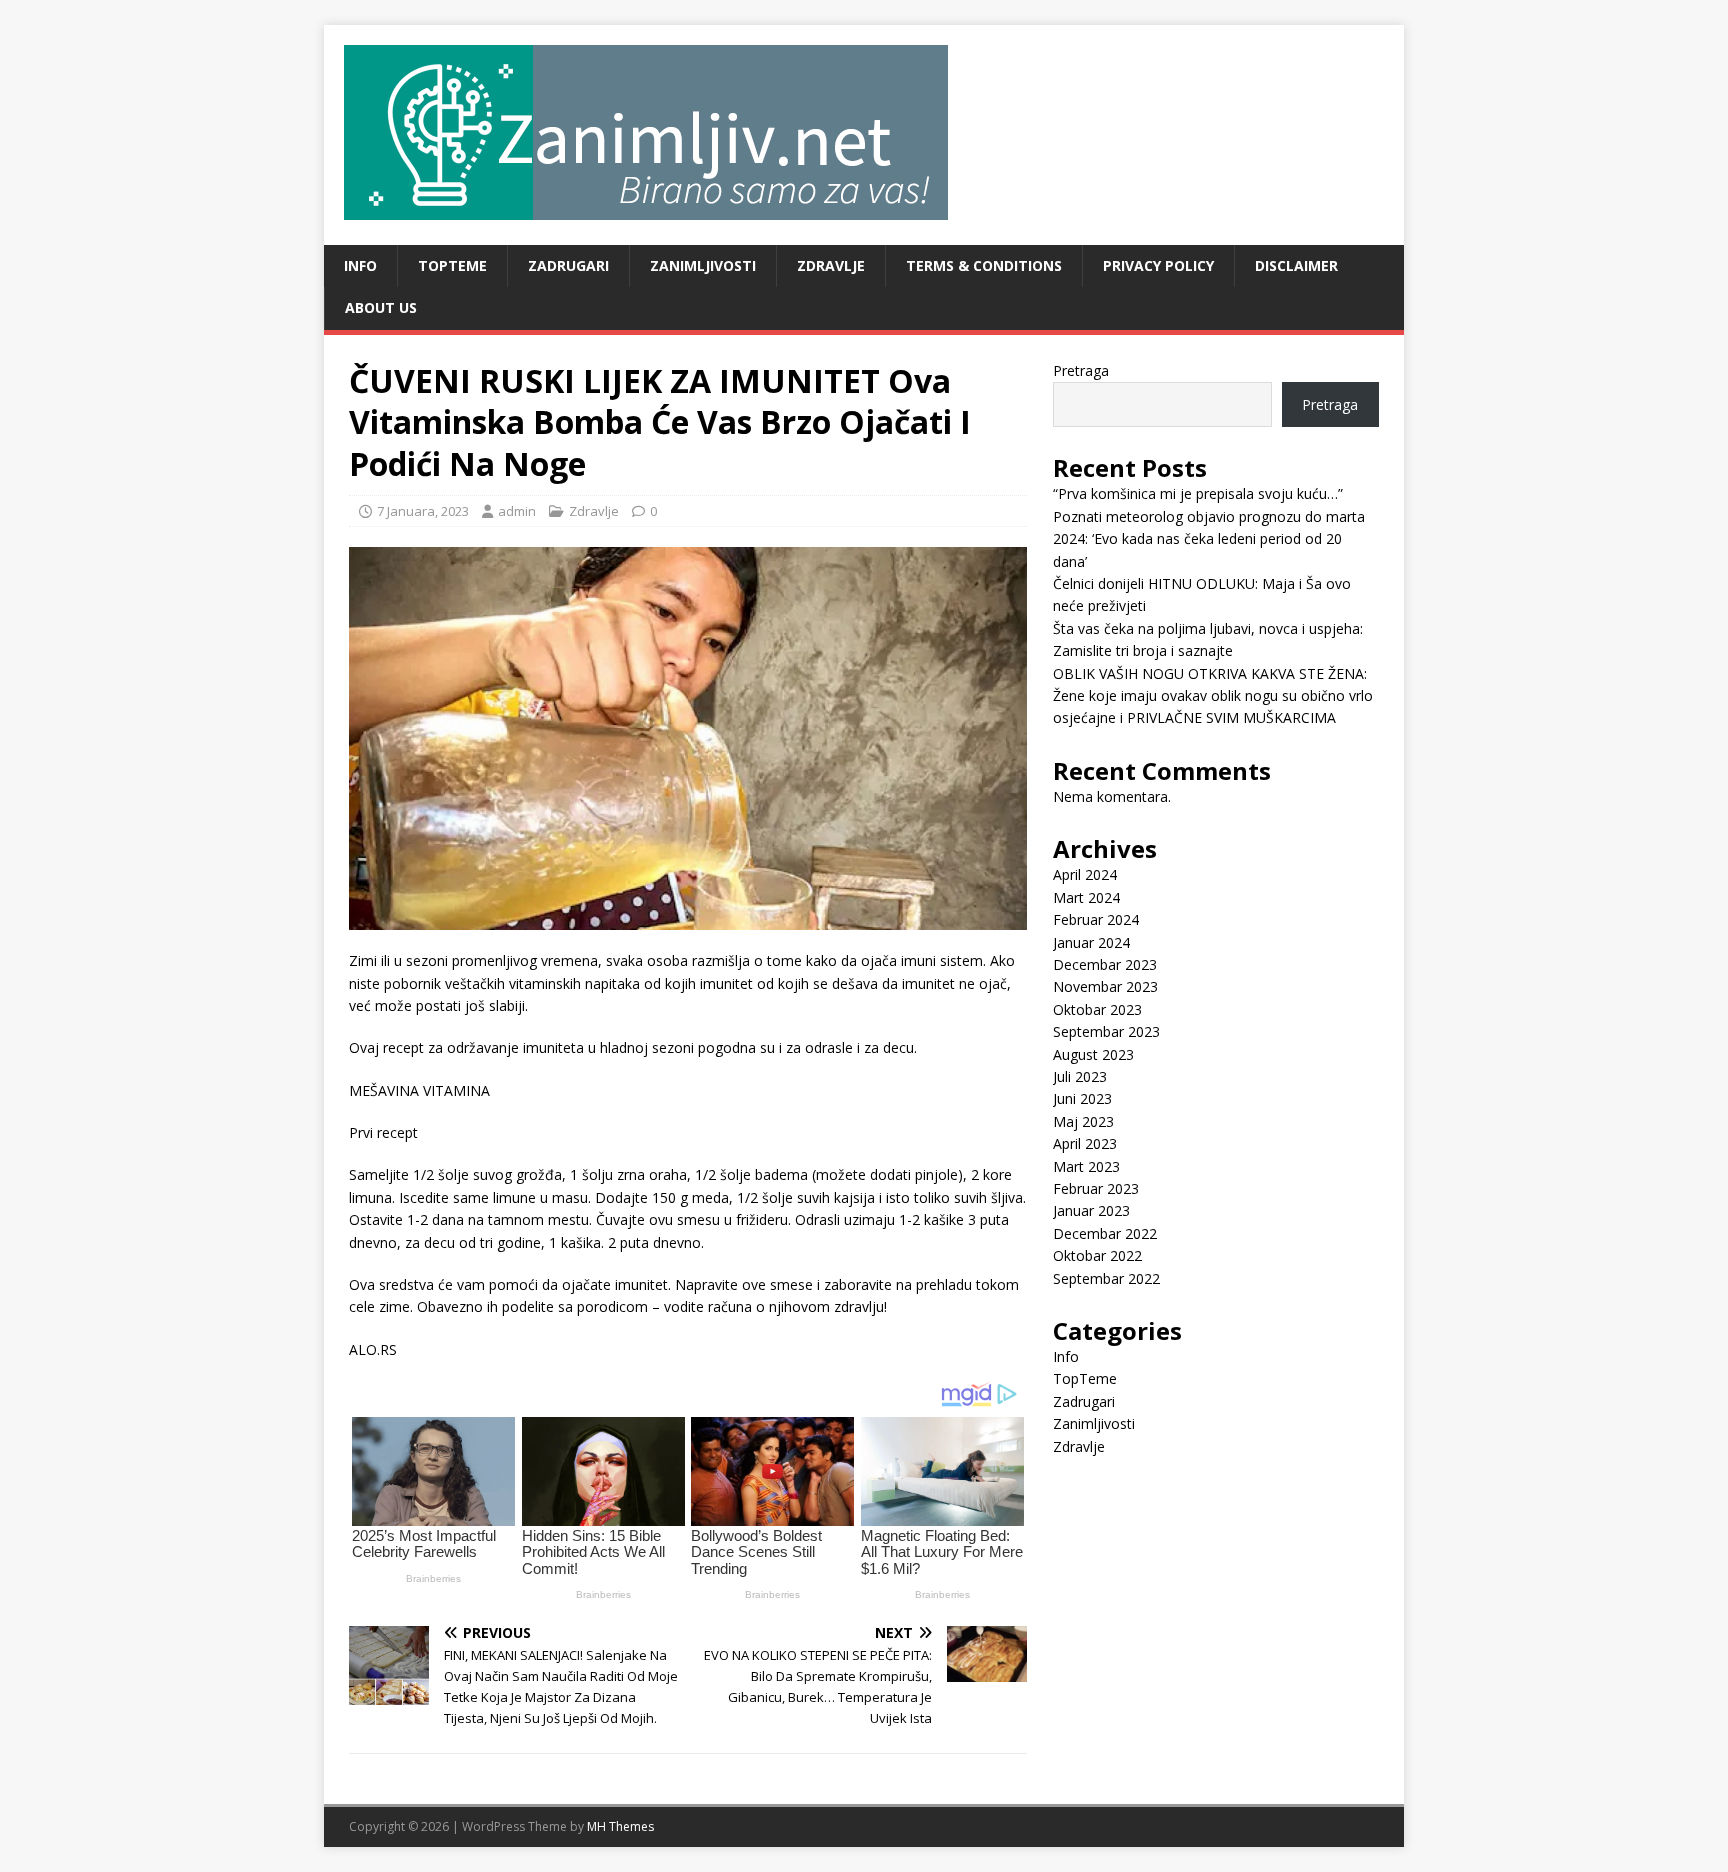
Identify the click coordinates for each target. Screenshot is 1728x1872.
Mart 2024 (1086, 897)
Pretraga (1081, 370)
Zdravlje (831, 265)
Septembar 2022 (1106, 1278)
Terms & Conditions (984, 265)
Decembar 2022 (1105, 1233)
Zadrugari (568, 265)
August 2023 (1093, 1054)
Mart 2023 (1086, 1166)
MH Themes (620, 1826)
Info (360, 265)
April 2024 (1085, 874)
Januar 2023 (1091, 1210)
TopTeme (452, 265)
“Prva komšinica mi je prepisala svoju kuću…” (1198, 493)
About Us (381, 307)
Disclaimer (1296, 265)
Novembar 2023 (1105, 986)
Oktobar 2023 (1097, 1009)
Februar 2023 (1096, 1188)
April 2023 (1085, 1143)
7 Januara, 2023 (423, 511)
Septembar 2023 (1106, 1031)
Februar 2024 (1096, 919)
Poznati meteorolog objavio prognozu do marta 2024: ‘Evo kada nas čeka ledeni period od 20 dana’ (1209, 539)
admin (517, 511)
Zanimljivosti (703, 265)
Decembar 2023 (1105, 964)
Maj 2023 (1083, 1121)
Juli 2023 (1080, 1076)
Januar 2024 (1091, 942)
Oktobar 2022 (1097, 1255)
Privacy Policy (1158, 265)
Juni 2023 (1082, 1098)
